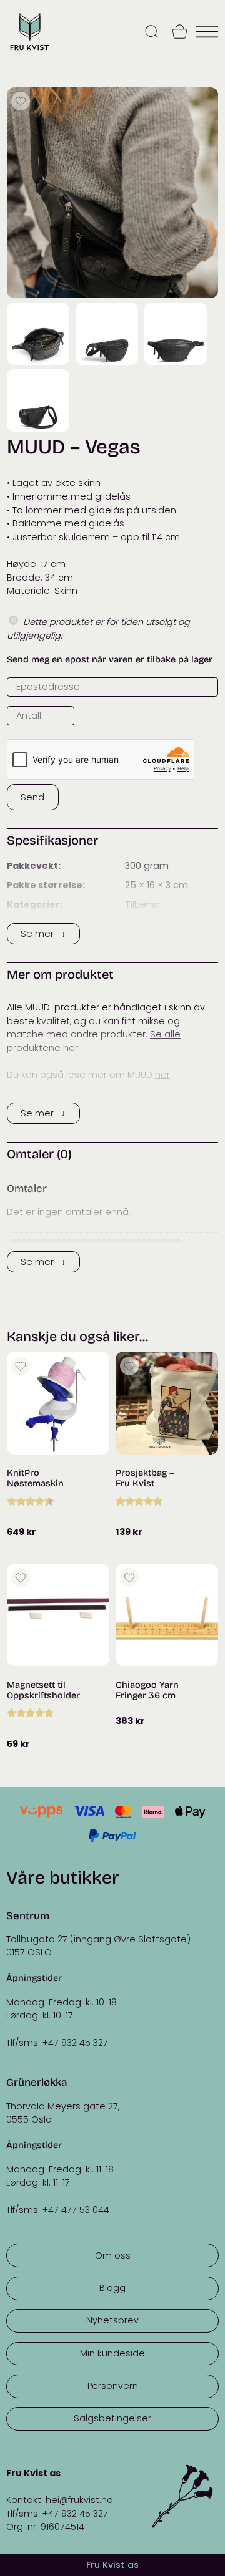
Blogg (112, 2288)
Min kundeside (112, 2353)
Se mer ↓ (43, 934)
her (162, 1075)
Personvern (113, 2386)
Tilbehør (143, 904)
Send (32, 797)
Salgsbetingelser (112, 2418)
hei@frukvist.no (79, 2500)
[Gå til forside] (29, 51)
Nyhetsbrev (112, 2320)
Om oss (113, 2255)
